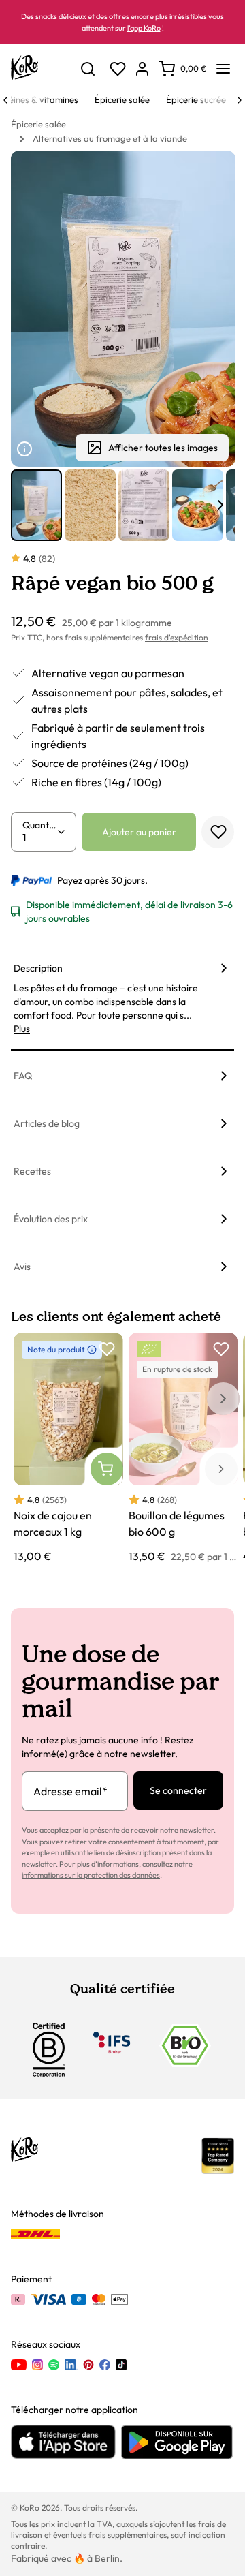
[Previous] (5, 100)
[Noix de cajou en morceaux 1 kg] (68, 1449)
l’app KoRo (144, 28)
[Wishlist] (118, 69)
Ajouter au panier (139, 832)
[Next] (240, 100)
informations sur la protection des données (91, 1875)
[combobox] (39, 837)
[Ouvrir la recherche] (88, 69)
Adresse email (70, 1791)
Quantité (39, 825)
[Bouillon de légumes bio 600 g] (183, 1449)
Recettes (32, 1171)
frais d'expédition (177, 637)
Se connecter (178, 1790)
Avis (22, 1267)
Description (38, 968)
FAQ (23, 1076)
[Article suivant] (220, 505)
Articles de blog (47, 1123)
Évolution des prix (51, 1219)
